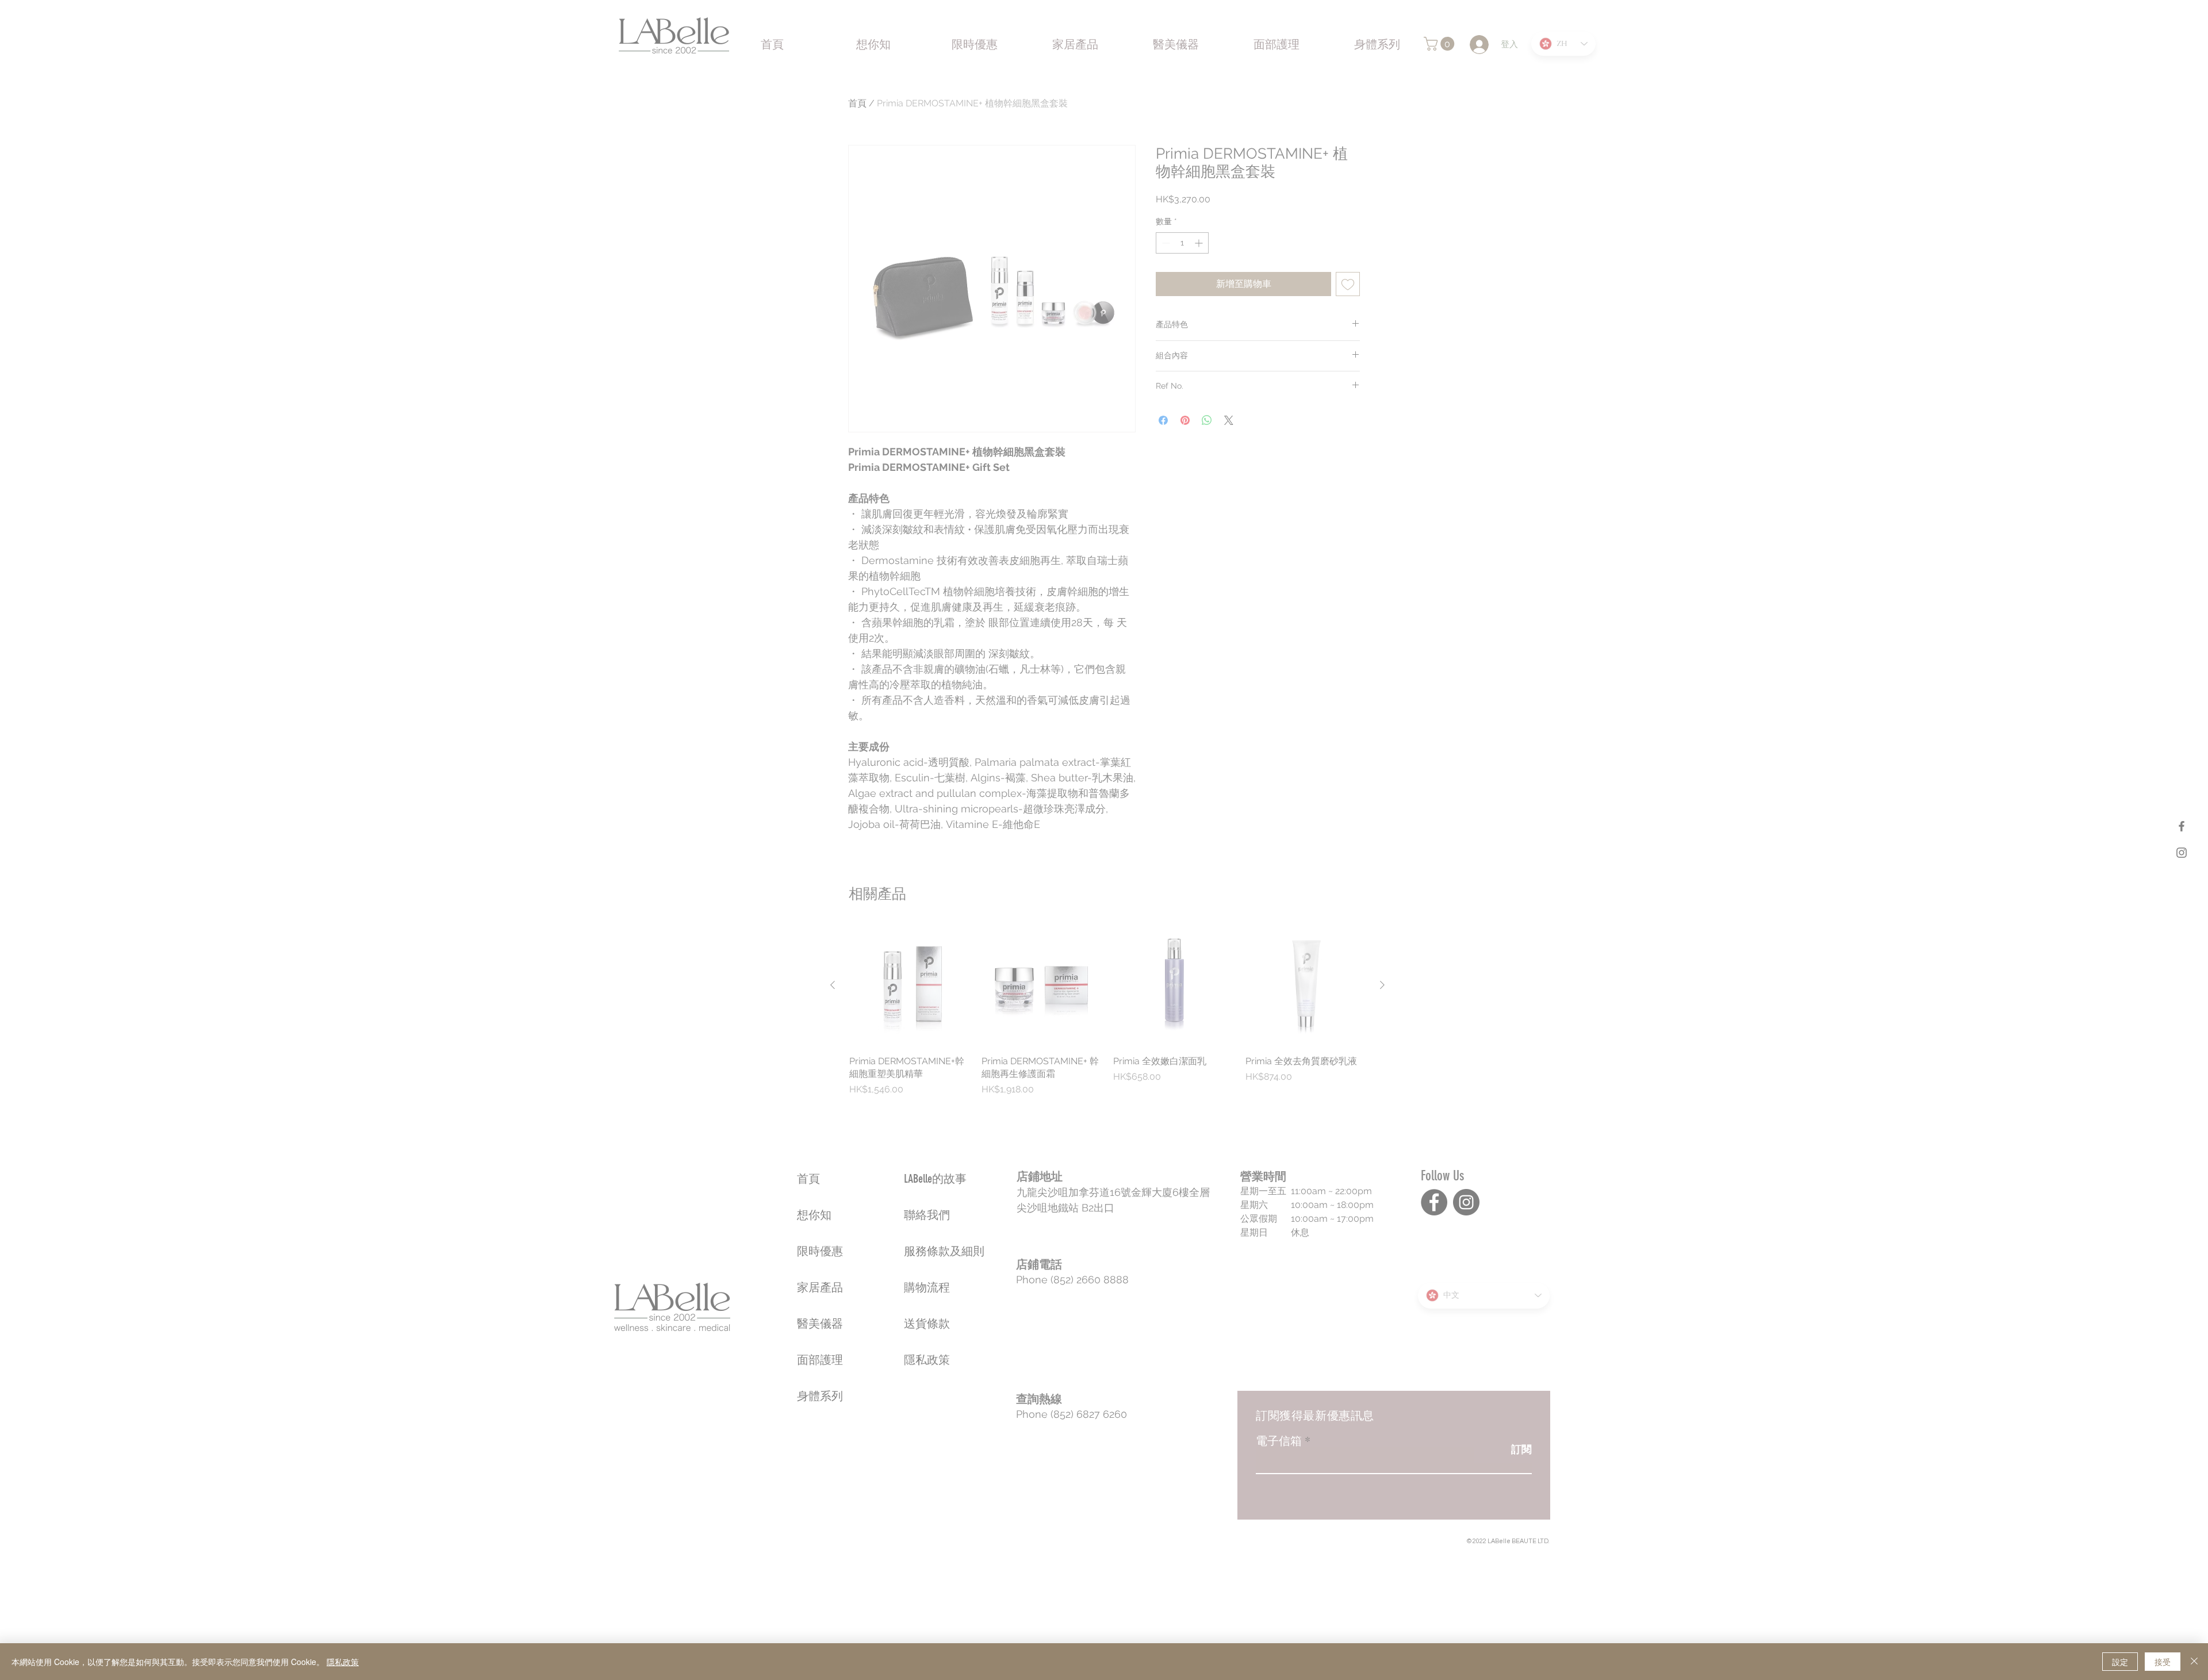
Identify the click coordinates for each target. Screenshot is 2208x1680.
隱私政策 (343, 1662)
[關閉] (2194, 1662)
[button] (2188, 681)
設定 (2120, 1662)
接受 (2163, 1662)
